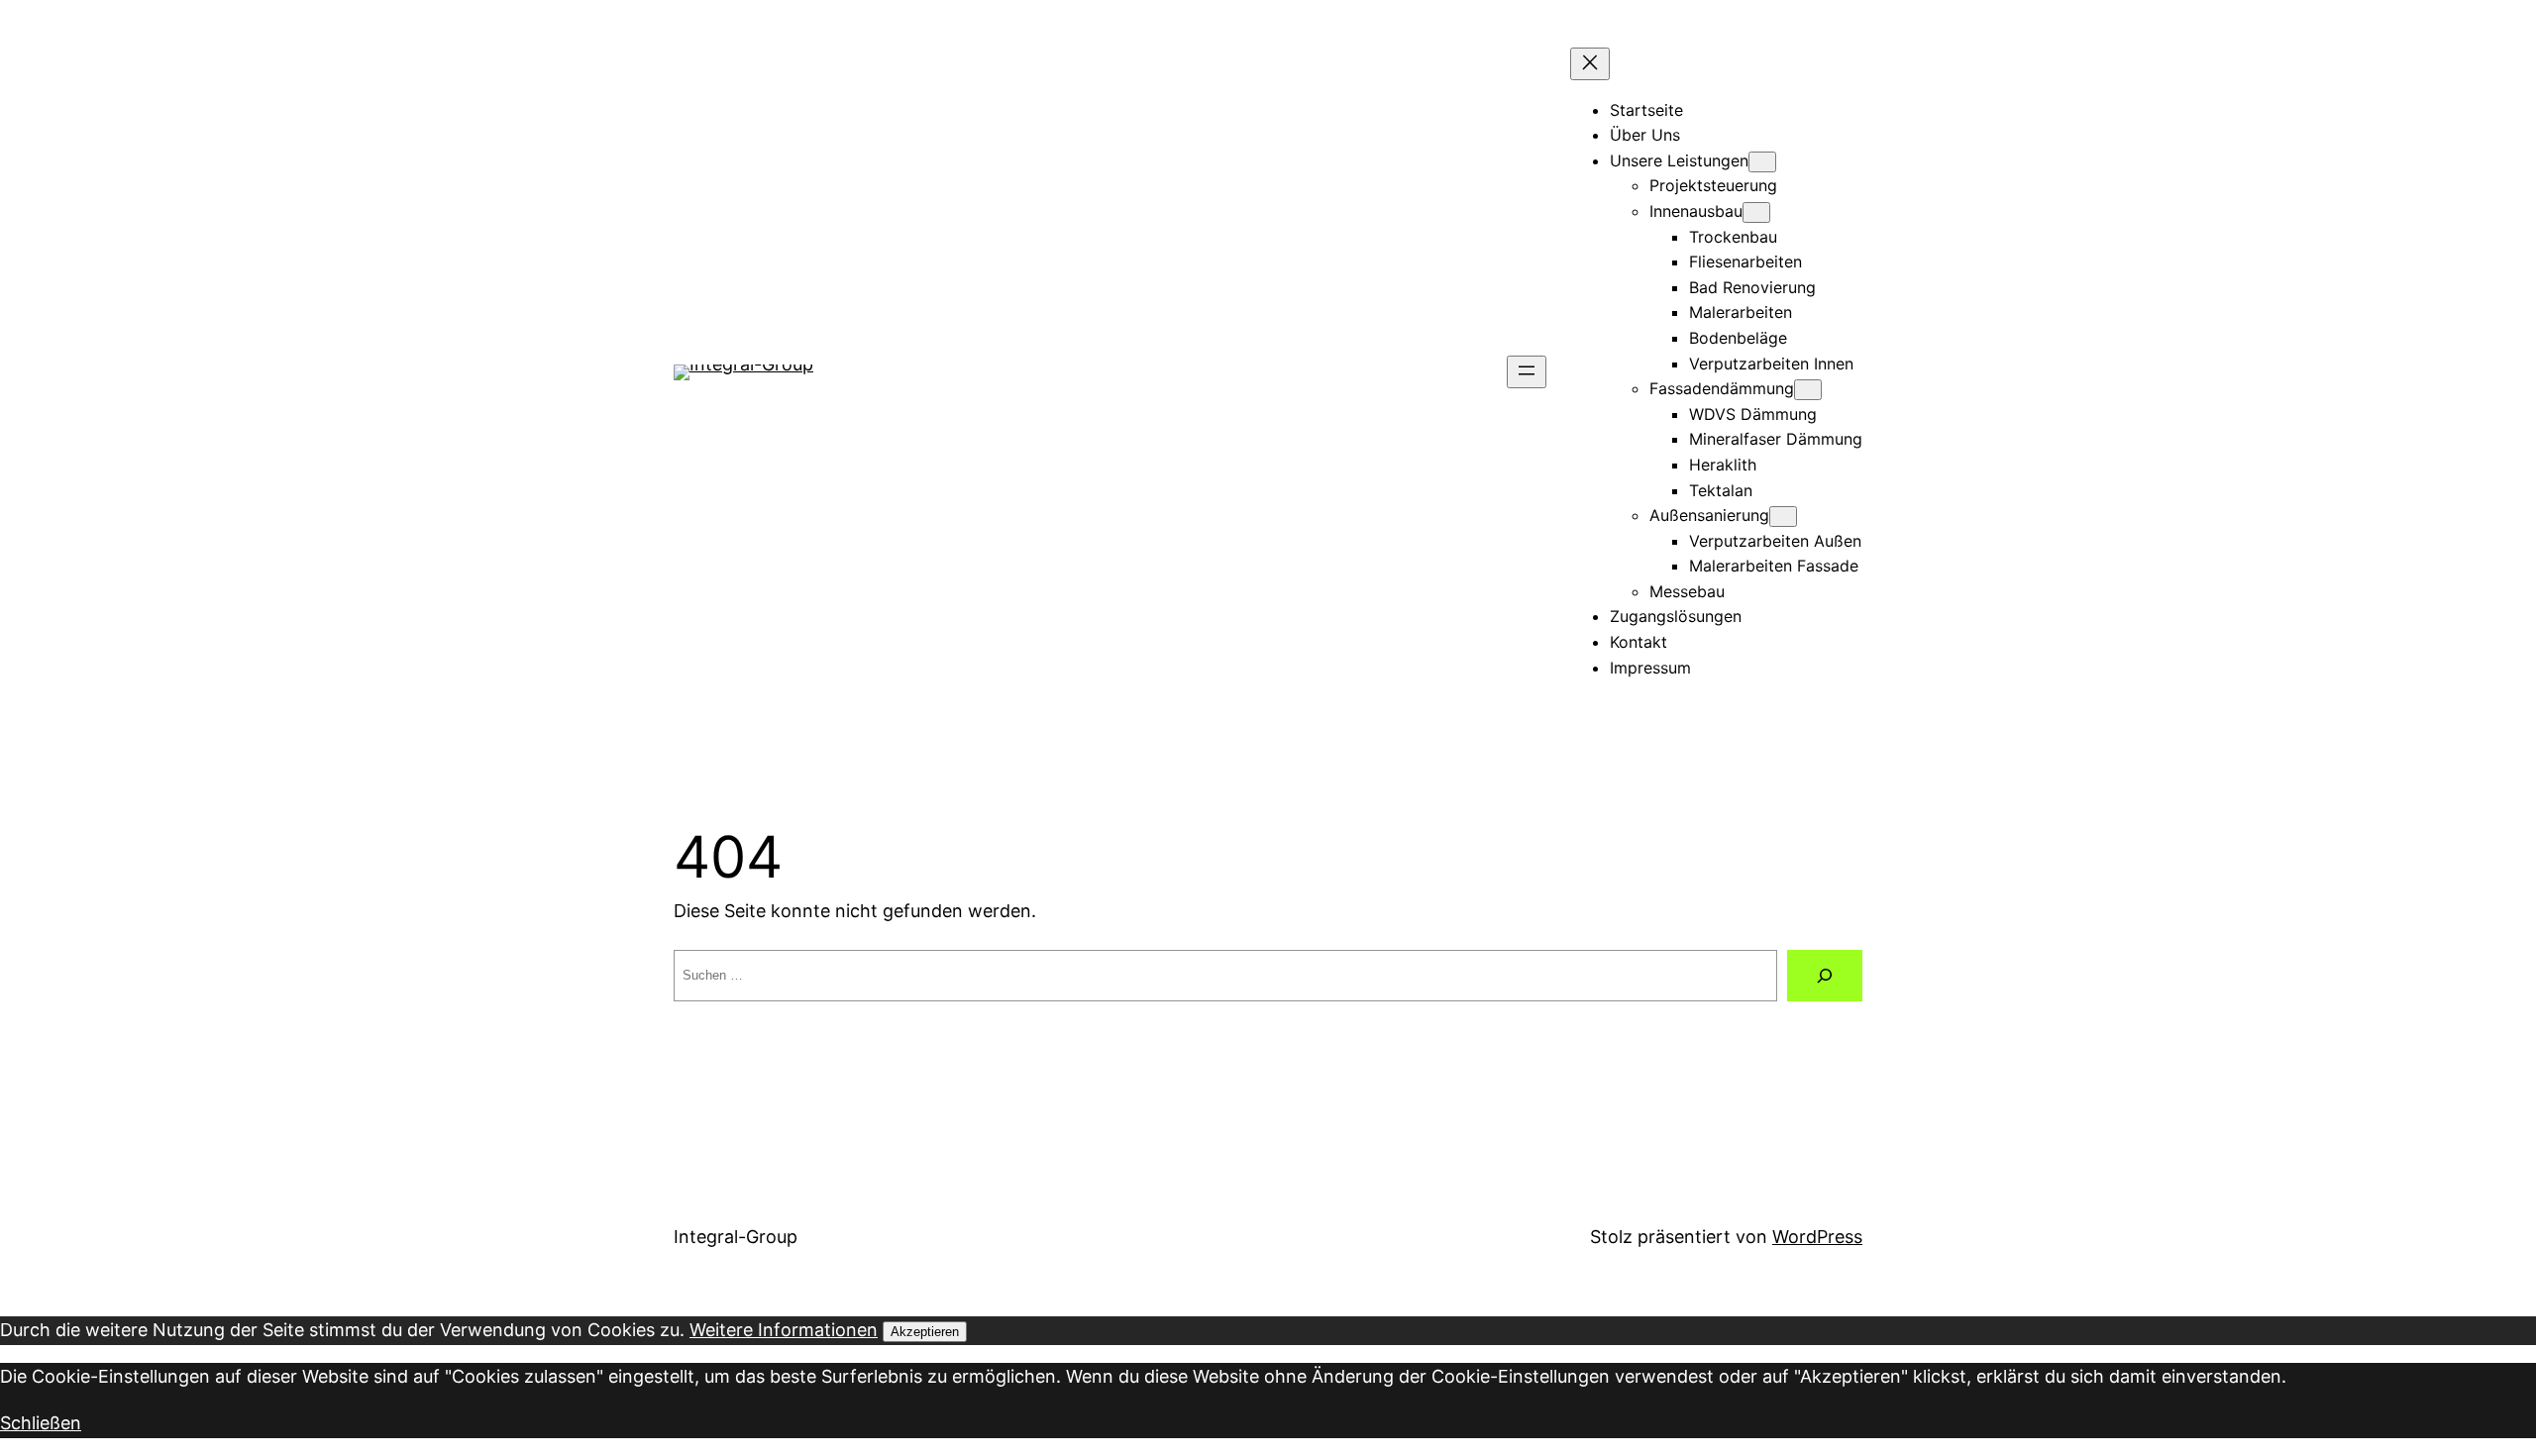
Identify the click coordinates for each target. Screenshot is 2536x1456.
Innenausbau (1696, 211)
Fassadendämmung (1722, 388)
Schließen (41, 1423)
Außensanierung (1709, 515)
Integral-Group (736, 1237)
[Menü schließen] (1590, 64)
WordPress (1817, 1237)
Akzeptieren (925, 1332)
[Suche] (1825, 976)
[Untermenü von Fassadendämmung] (1808, 390)
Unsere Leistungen (1679, 160)
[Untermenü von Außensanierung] (1783, 517)
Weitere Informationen (784, 1330)
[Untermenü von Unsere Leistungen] (1762, 162)
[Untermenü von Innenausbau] (1756, 212)
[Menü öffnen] (1527, 372)
